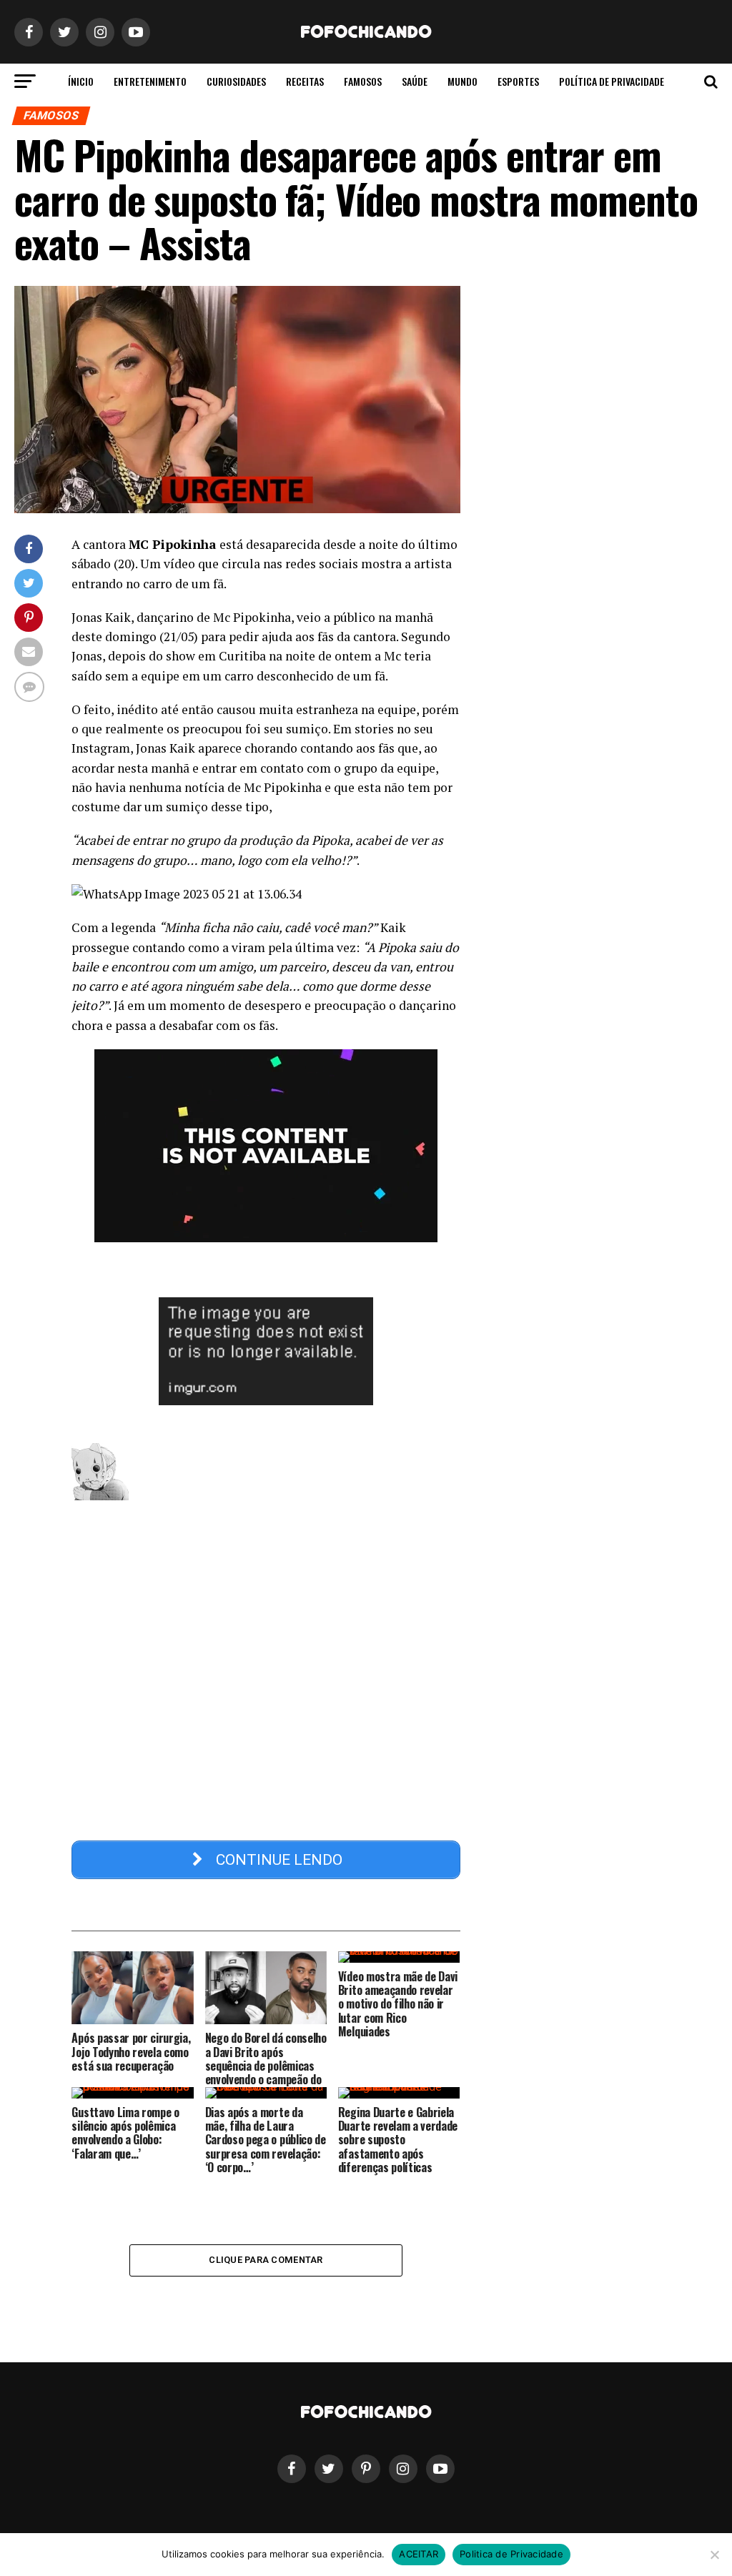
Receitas (305, 81)
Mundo (463, 81)
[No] (714, 2555)
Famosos (363, 81)
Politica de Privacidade (511, 2554)
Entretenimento (150, 81)
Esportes (518, 81)
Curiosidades (236, 81)
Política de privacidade (612, 81)
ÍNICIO (81, 81)
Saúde (415, 81)
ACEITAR (419, 2554)
